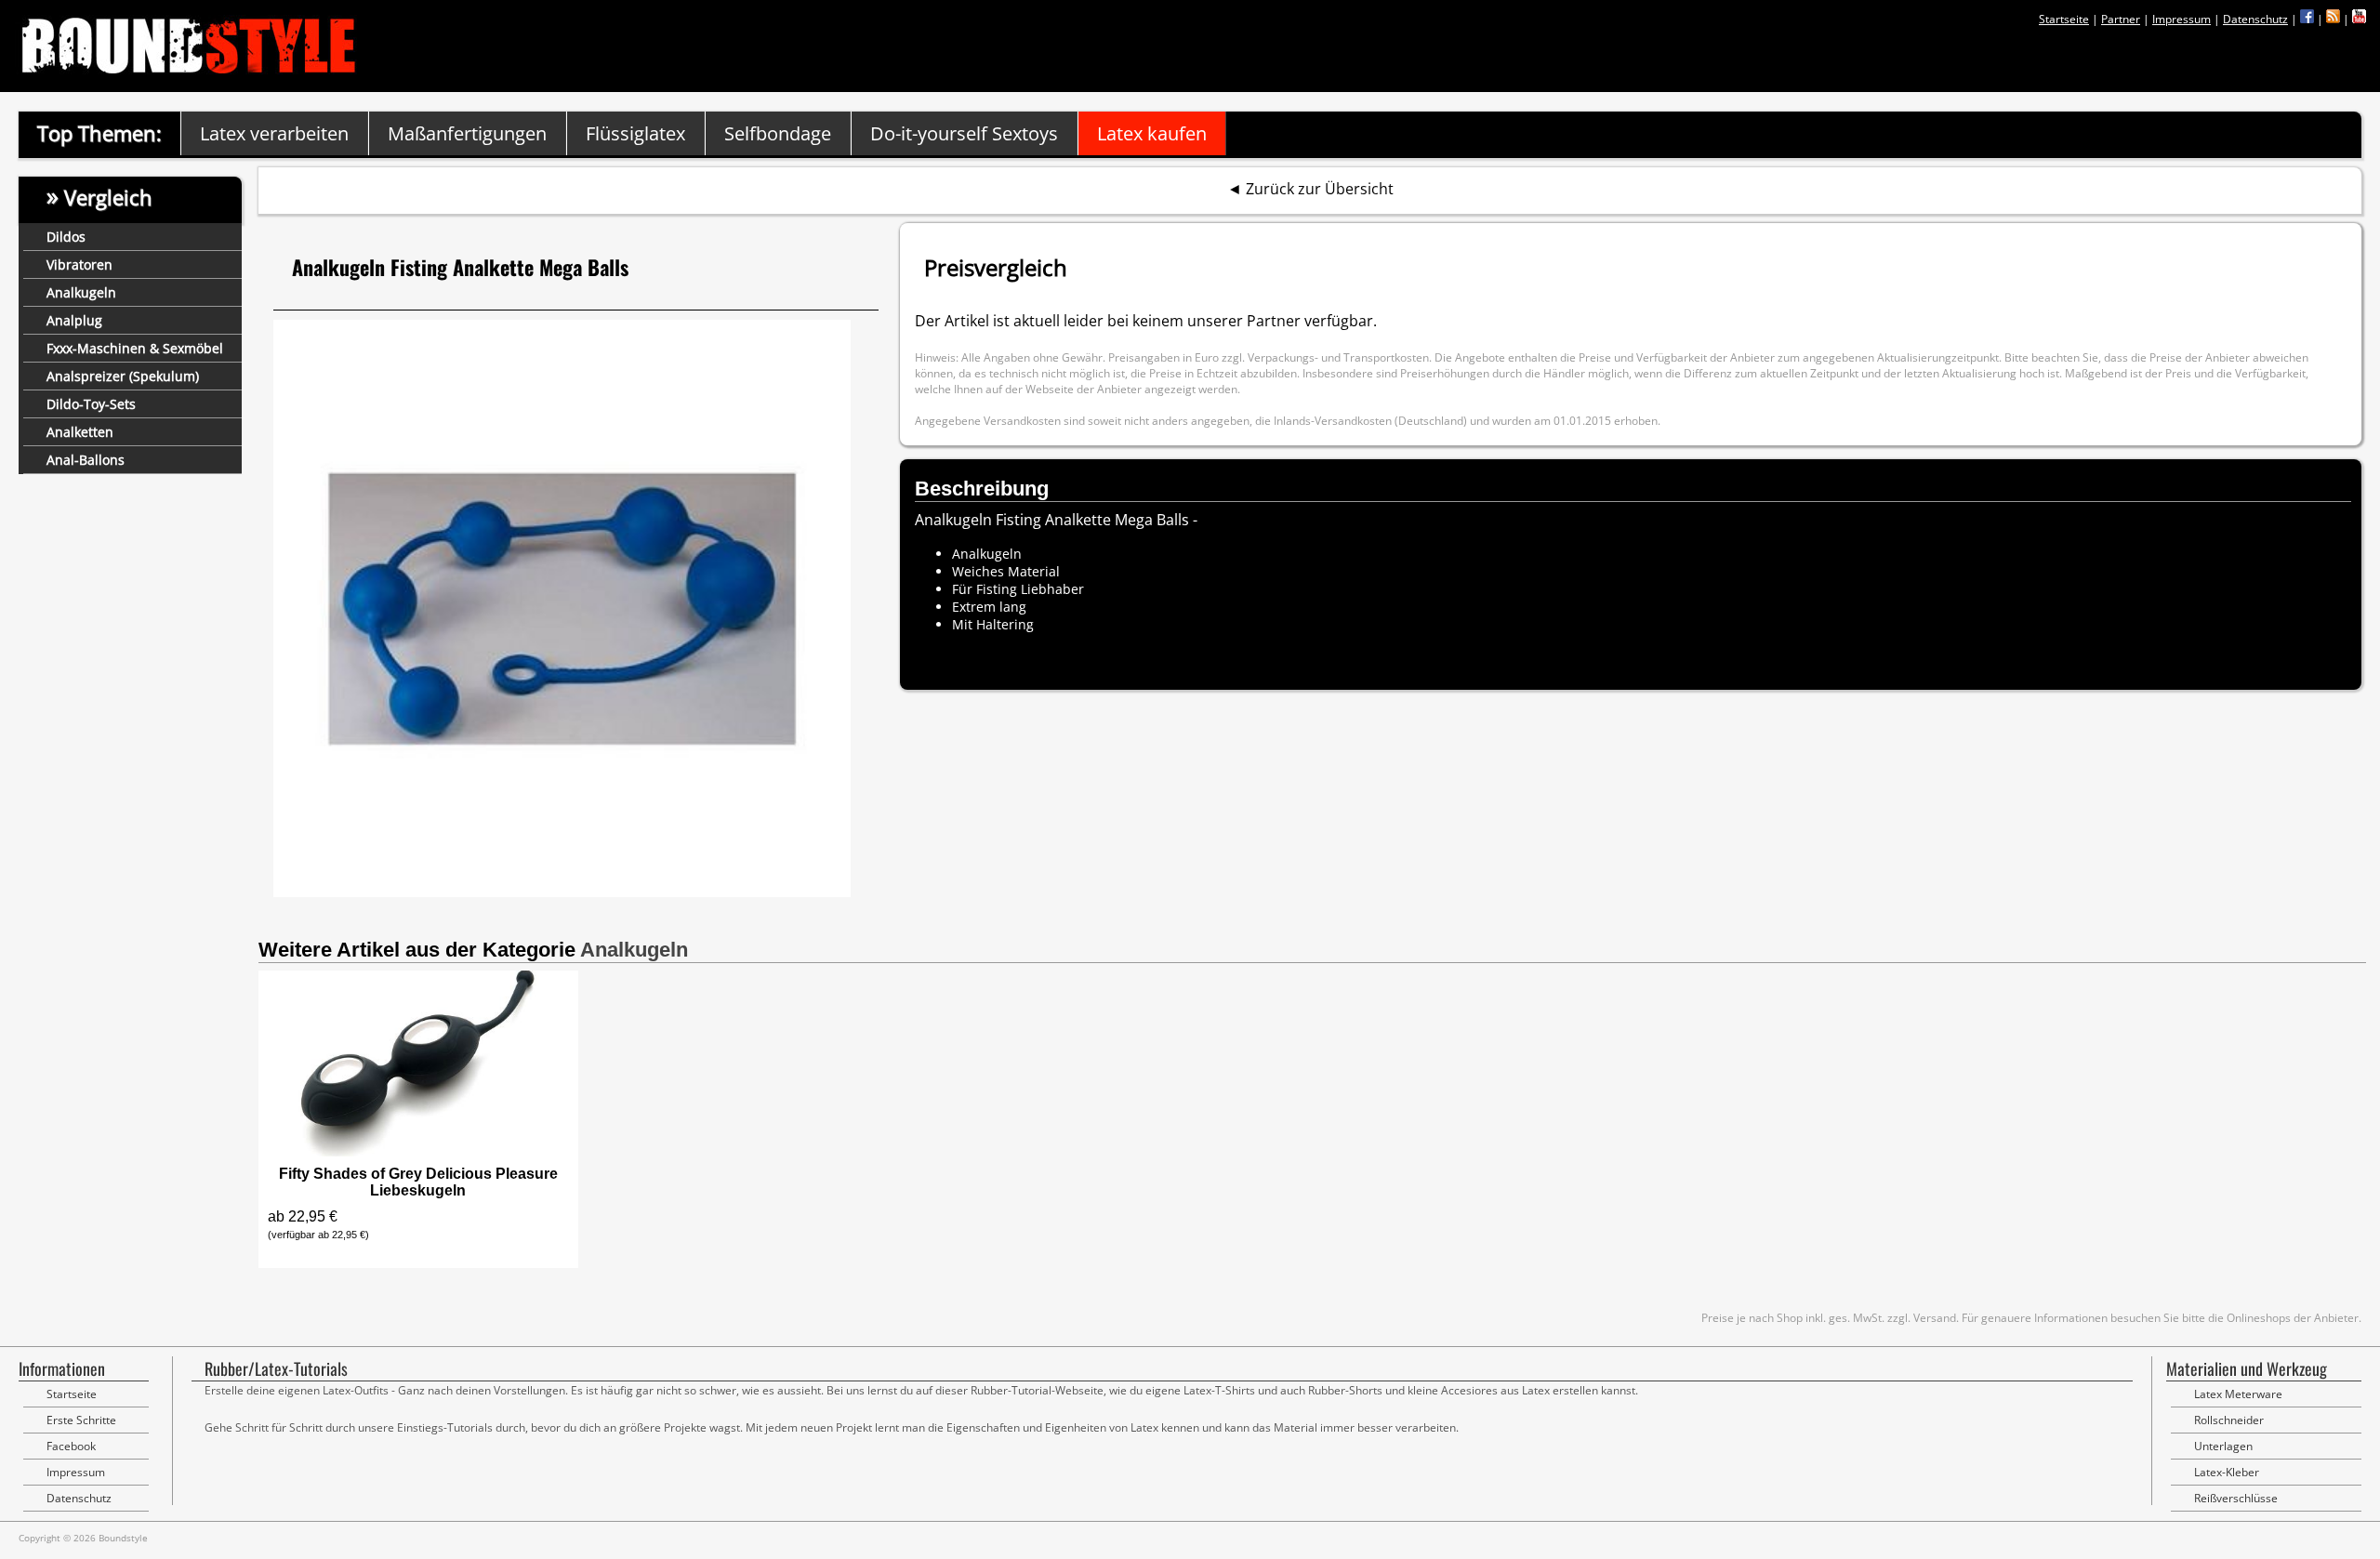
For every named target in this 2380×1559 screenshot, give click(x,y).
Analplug (74, 320)
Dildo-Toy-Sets (91, 404)
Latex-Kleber (2227, 1472)
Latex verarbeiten (274, 133)
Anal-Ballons (86, 460)
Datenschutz (2255, 19)
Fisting (997, 589)
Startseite (2064, 19)
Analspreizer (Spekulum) (123, 376)
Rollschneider (2229, 1420)
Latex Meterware (2238, 1394)
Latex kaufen (1152, 133)
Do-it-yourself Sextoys (964, 133)
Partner (2121, 19)
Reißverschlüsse (2236, 1498)
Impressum (2182, 19)
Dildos (66, 237)
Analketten (80, 432)
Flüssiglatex (635, 133)
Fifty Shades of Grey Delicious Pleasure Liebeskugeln (418, 1182)
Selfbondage (778, 133)
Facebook (71, 1446)
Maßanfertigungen (467, 133)
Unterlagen (2223, 1446)
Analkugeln (81, 292)
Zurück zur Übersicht (1320, 189)
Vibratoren (79, 264)
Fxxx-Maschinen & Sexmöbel (135, 348)
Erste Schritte (81, 1420)
